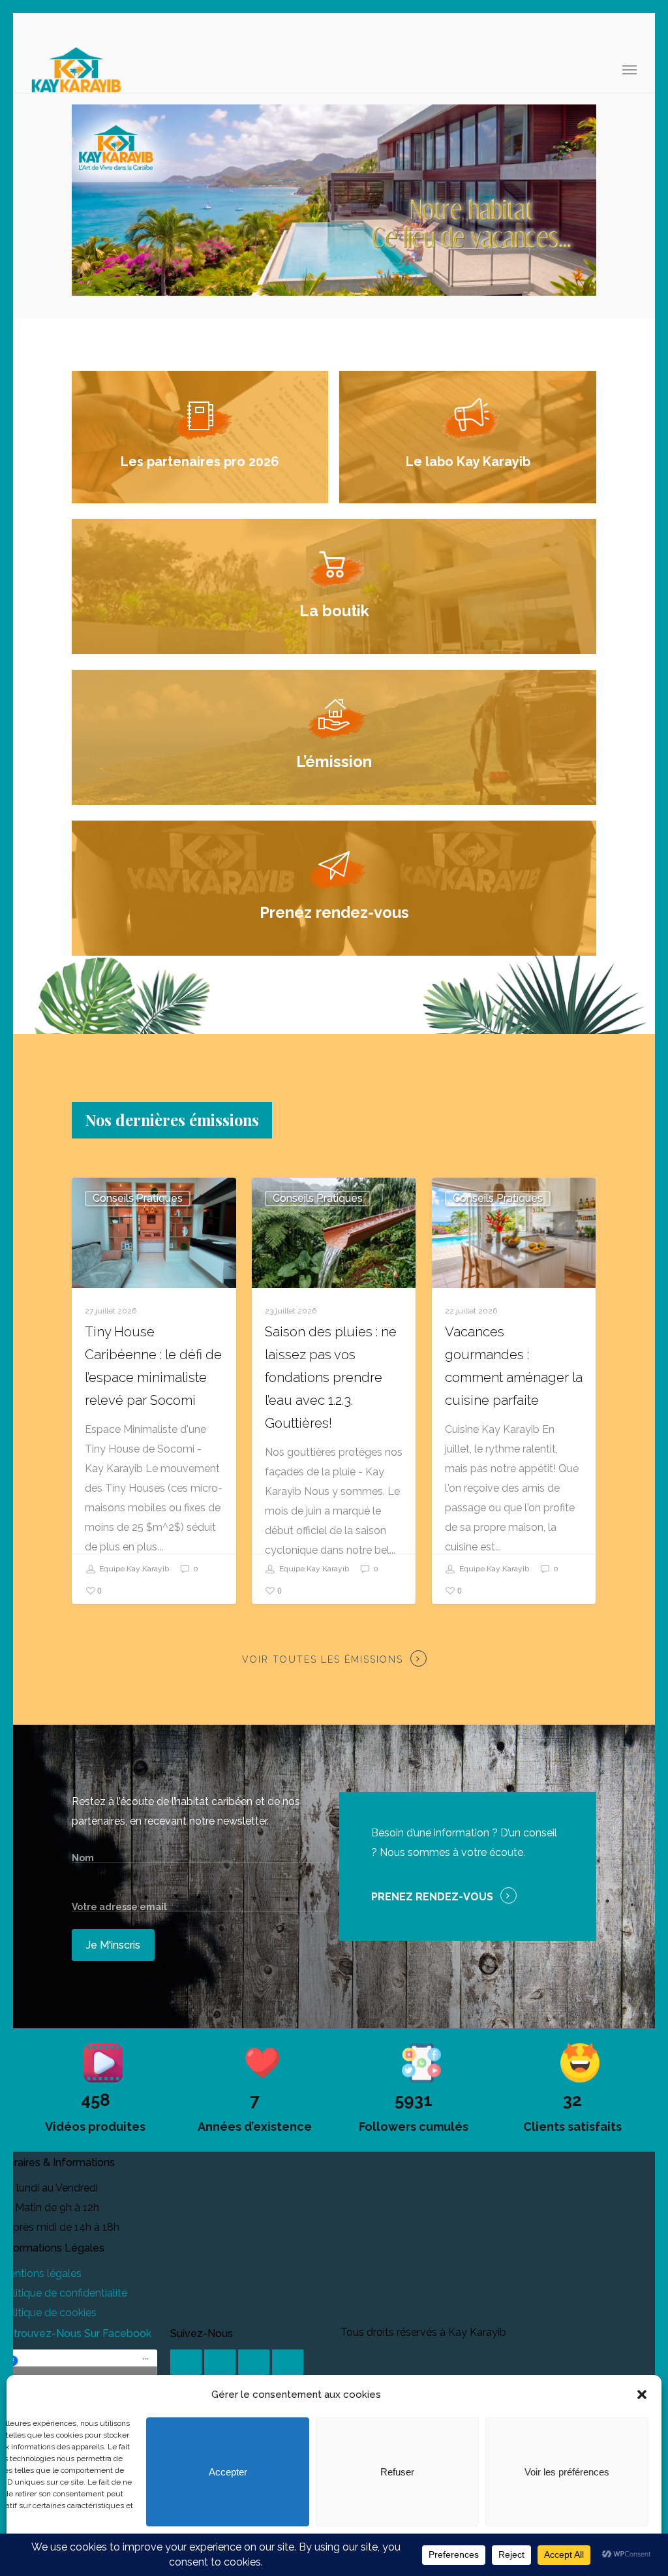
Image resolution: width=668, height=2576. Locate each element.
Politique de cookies (48, 2313)
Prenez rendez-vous (432, 1897)
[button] (642, 2395)
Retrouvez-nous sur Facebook (76, 2333)
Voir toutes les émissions (323, 1659)
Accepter (228, 2472)
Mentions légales (41, 2273)
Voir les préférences (567, 2472)
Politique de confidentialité (64, 2293)
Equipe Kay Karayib (133, 1569)
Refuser (397, 2472)
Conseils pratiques (138, 1198)
